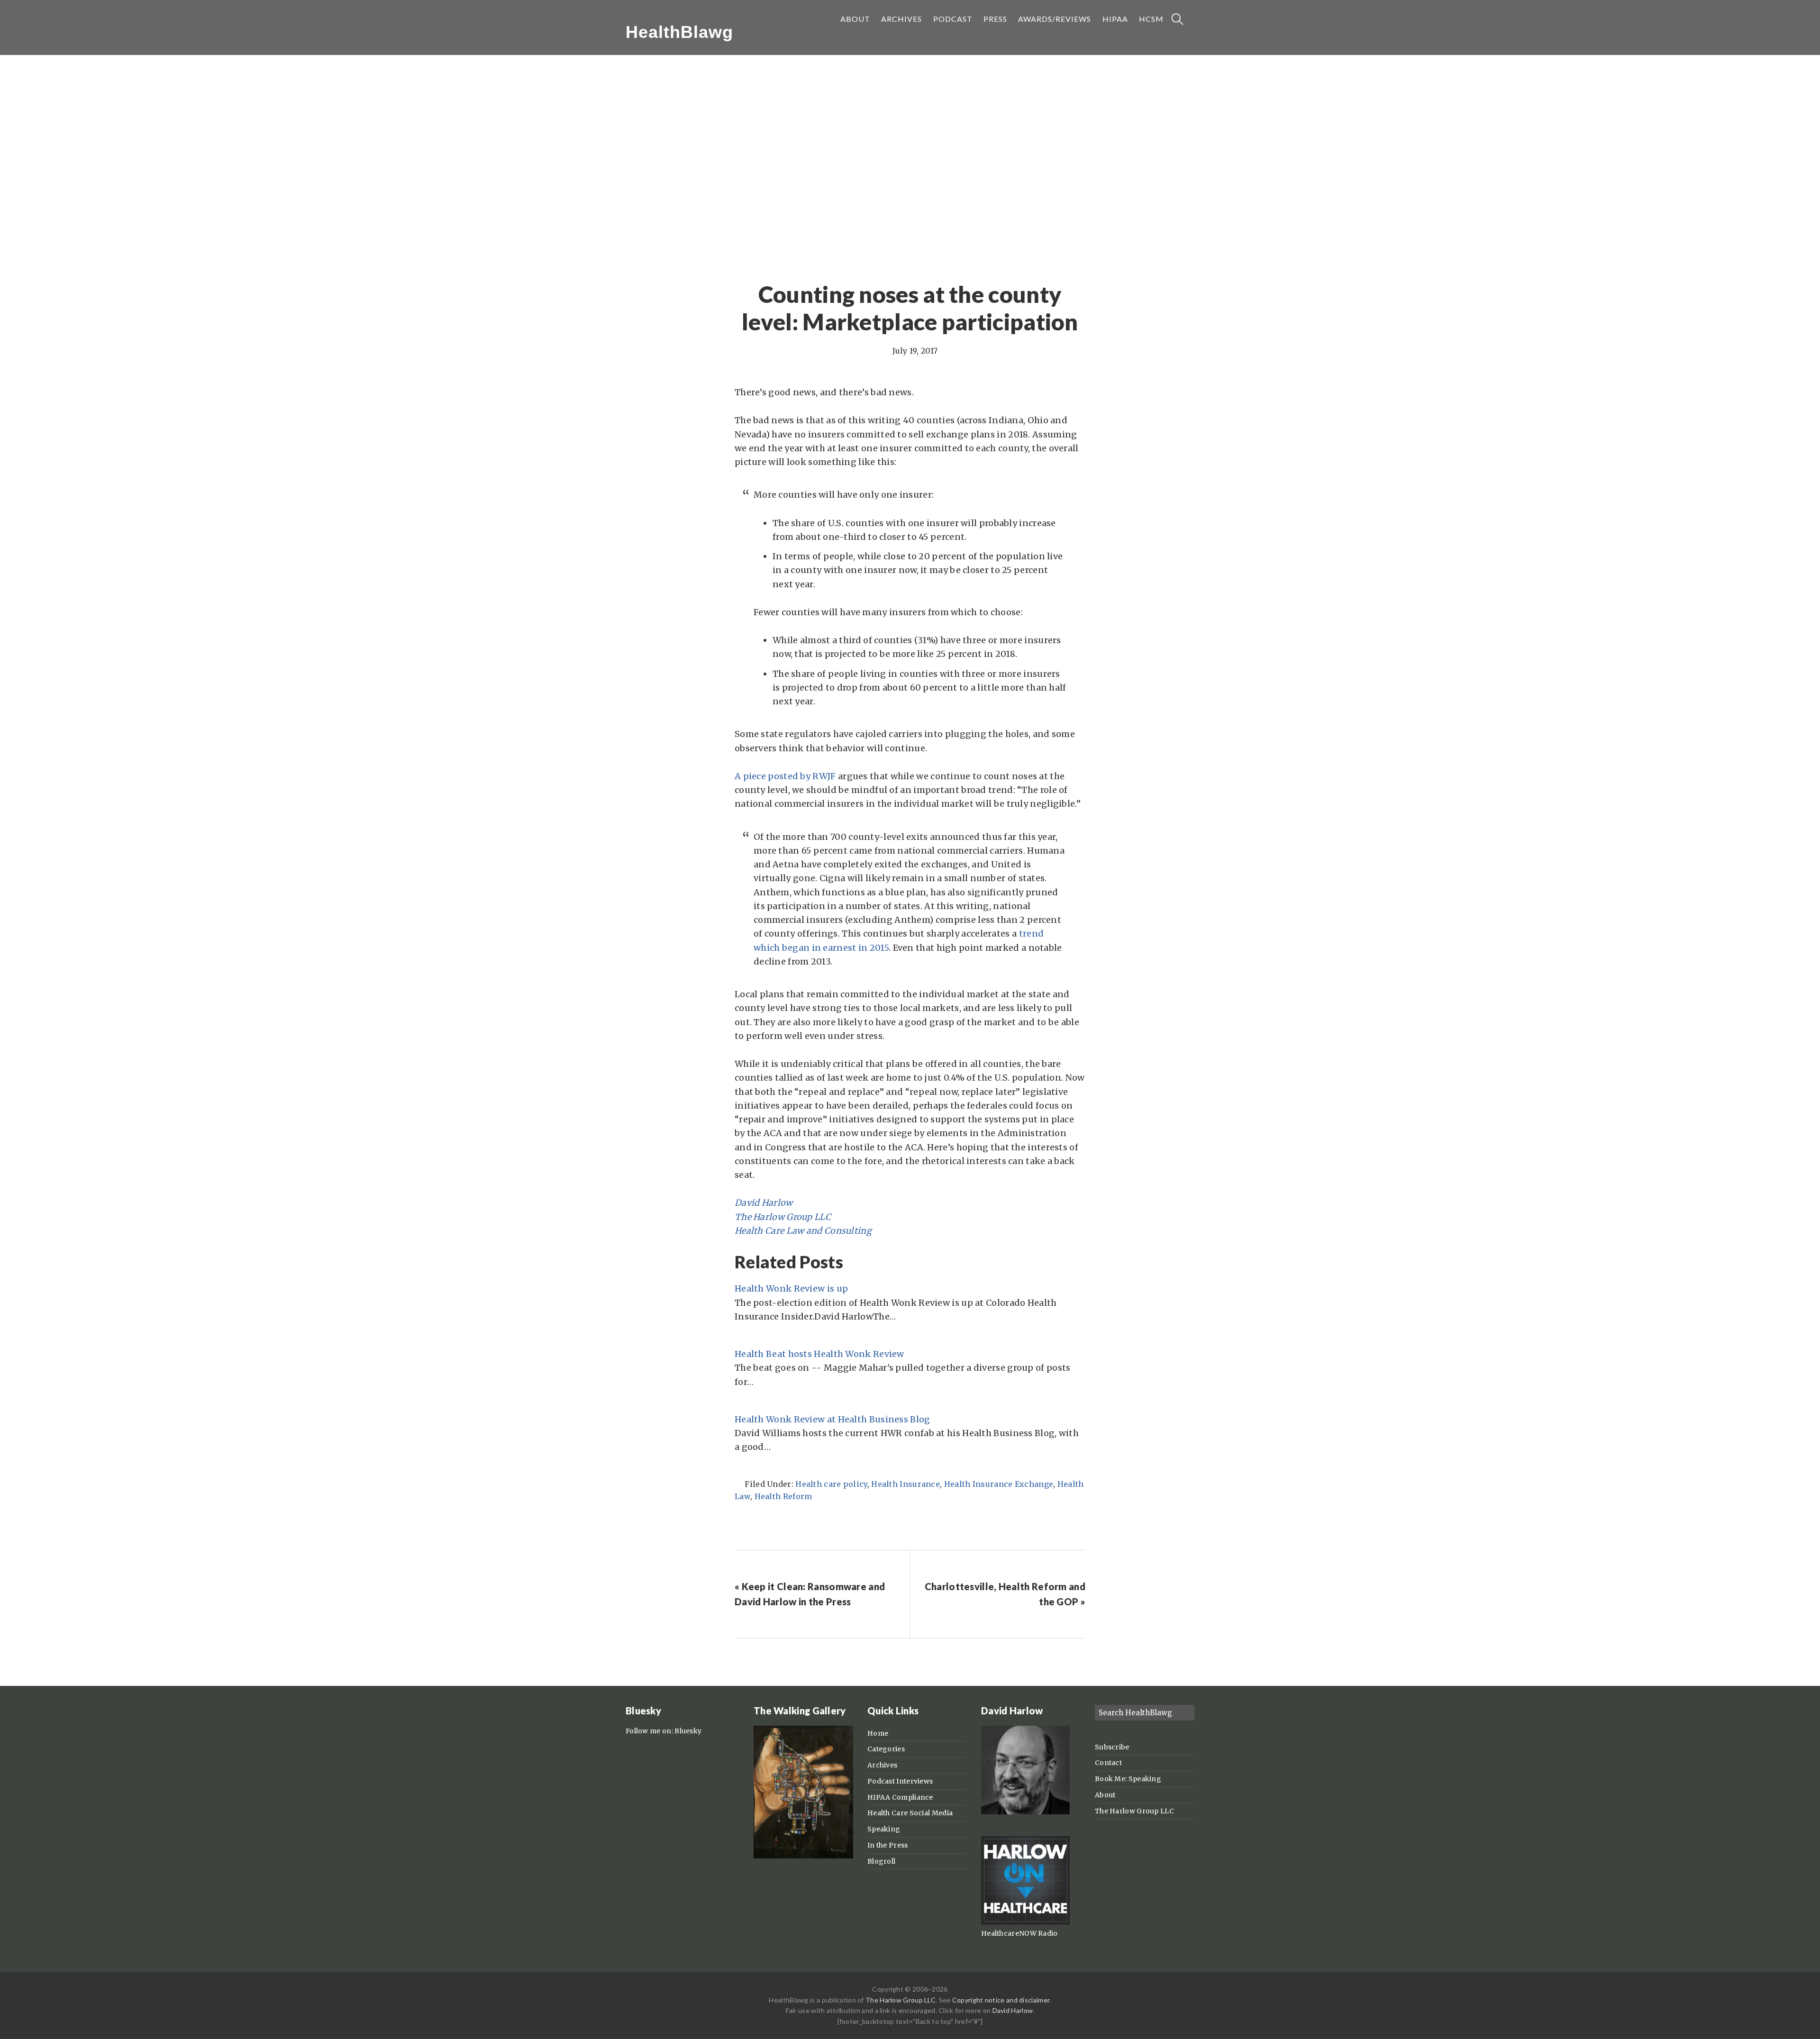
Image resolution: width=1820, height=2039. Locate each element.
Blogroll (881, 1861)
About (1105, 1795)
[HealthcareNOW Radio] (1025, 1922)
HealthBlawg (679, 32)
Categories (886, 1749)
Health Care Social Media (910, 1813)
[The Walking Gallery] (803, 1856)
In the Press (888, 1845)
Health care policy (831, 1484)
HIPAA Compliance (900, 1797)
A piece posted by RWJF (785, 776)
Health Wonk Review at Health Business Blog (833, 1419)
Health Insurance (905, 1484)
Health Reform (783, 1496)
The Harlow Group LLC (783, 1217)
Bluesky (688, 1731)
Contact (1108, 1763)
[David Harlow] (1025, 1812)
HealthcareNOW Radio (1019, 1933)
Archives (882, 1765)
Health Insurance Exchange (999, 1484)
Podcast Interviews (900, 1781)
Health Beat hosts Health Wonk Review (819, 1354)
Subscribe (1112, 1747)
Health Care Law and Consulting (803, 1231)
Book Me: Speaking (1128, 1779)
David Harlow (764, 1203)
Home (878, 1733)
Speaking (884, 1829)
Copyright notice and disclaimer (1001, 2000)
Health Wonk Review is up (791, 1288)
